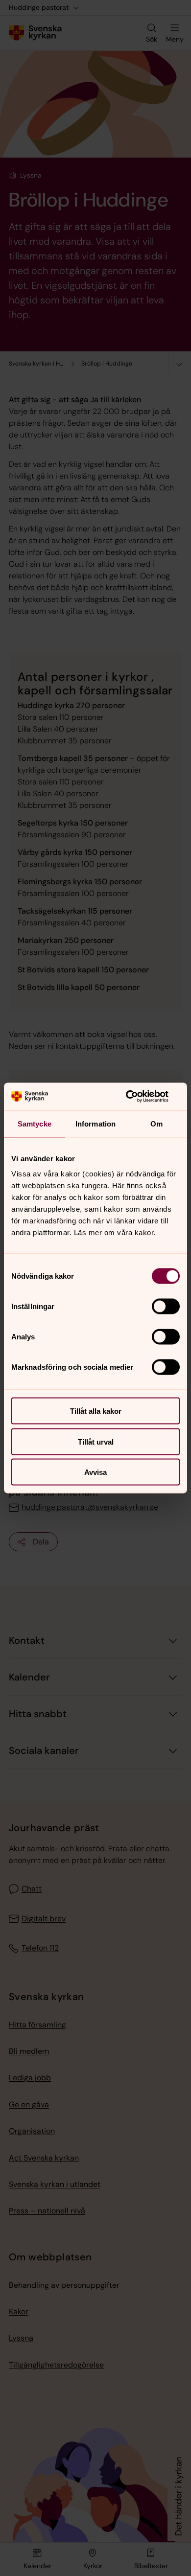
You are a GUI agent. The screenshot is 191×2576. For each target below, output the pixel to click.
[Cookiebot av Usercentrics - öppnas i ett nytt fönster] (137, 1097)
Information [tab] (95, 1123)
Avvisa (95, 1472)
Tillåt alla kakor (96, 1411)
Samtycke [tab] (35, 1123)
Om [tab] (156, 1123)
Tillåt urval (96, 1441)
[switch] (166, 1307)
